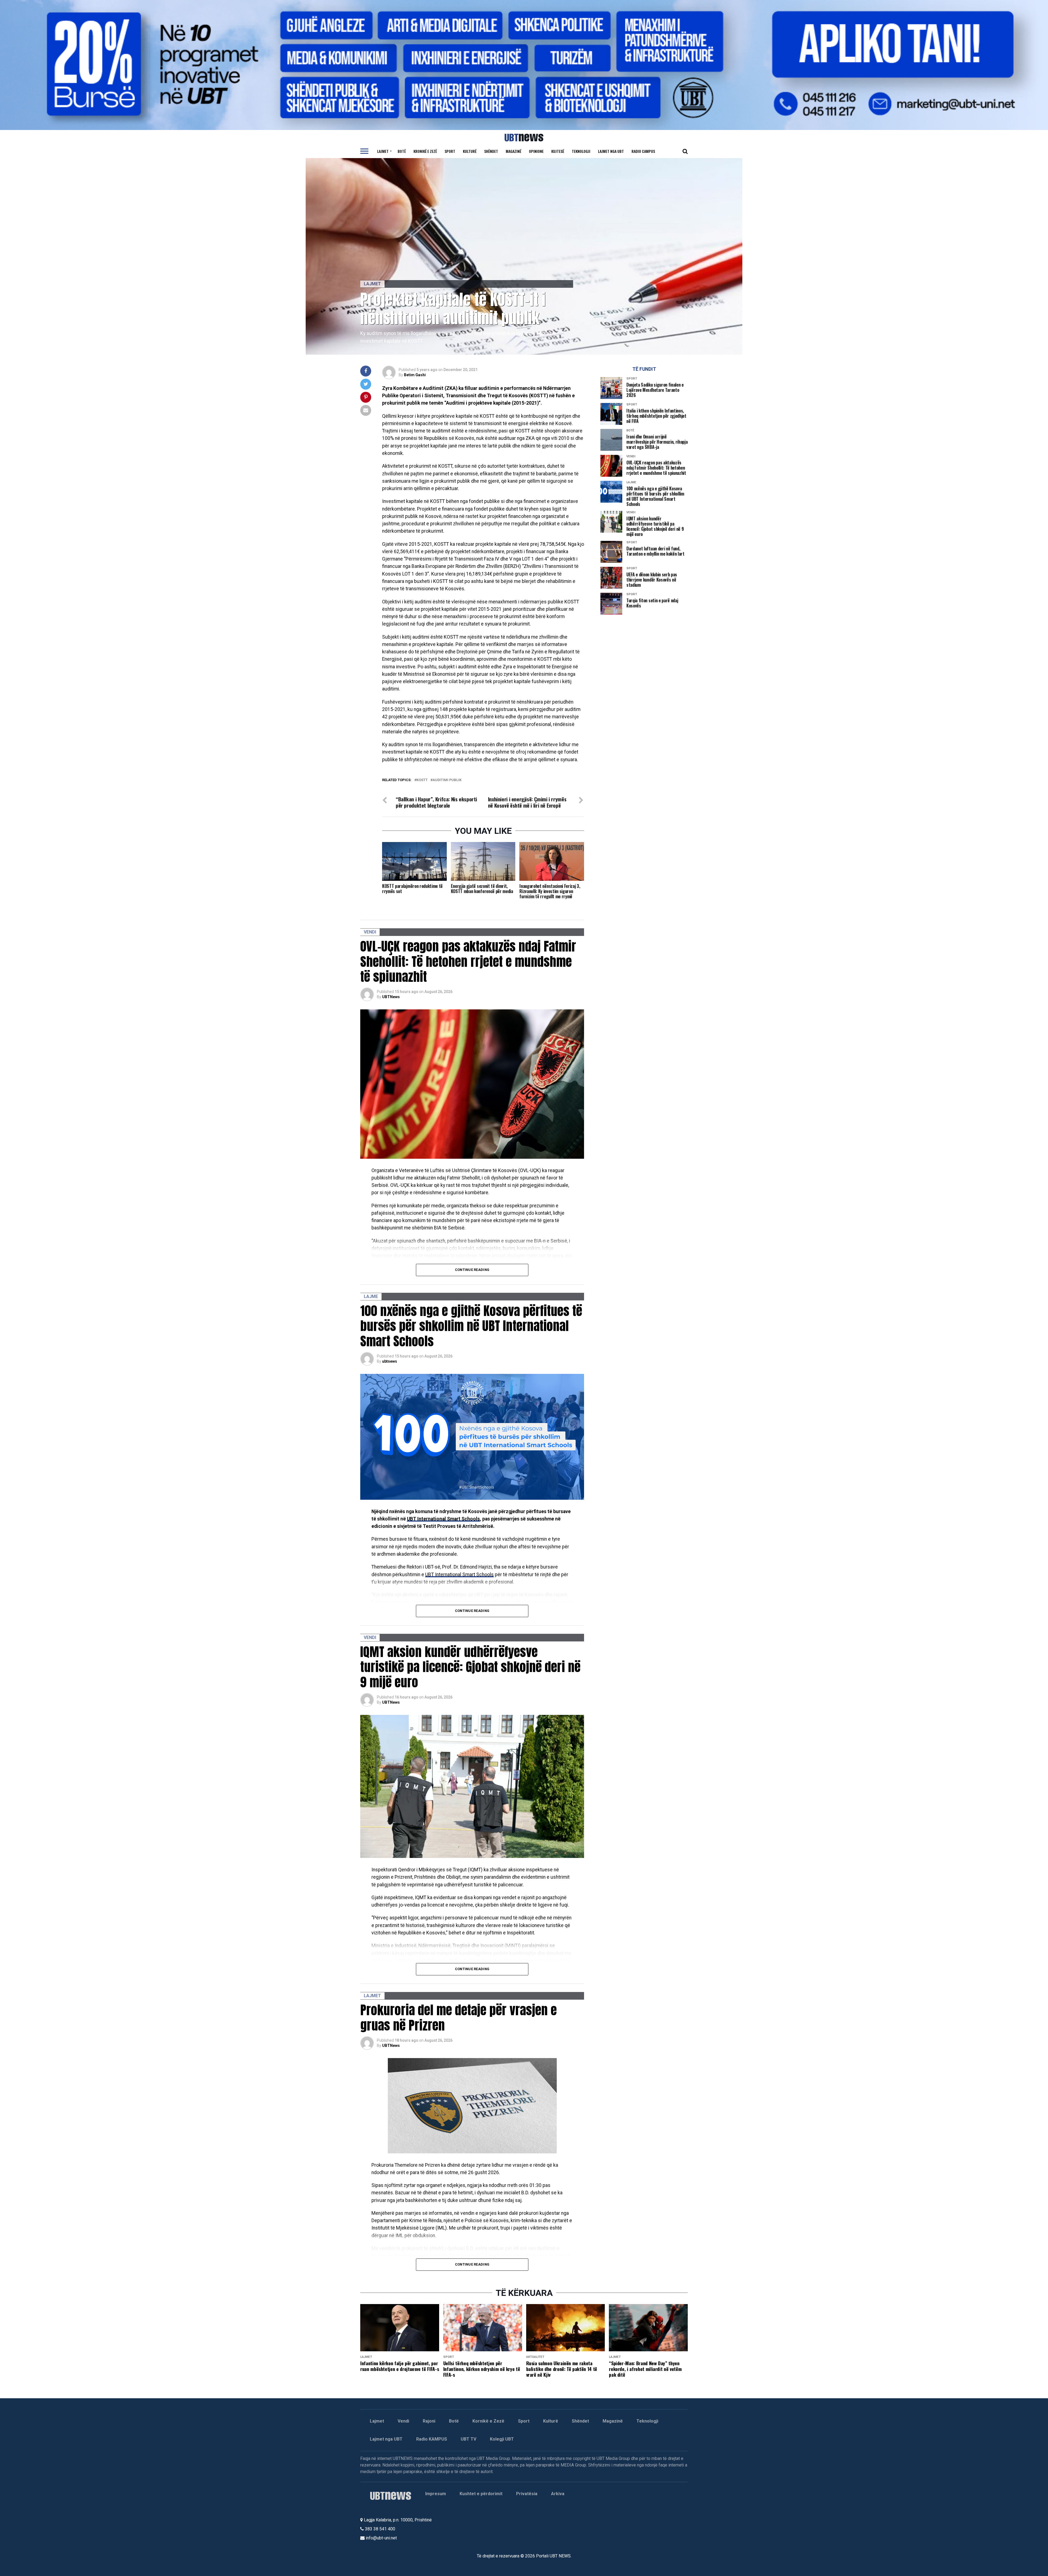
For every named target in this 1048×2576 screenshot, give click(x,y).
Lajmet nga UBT (611, 151)
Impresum (436, 2494)
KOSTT (422, 780)
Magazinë (513, 151)
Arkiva (558, 2494)
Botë (402, 151)
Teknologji (581, 151)
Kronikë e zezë (425, 151)
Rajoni (429, 2421)
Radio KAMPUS (432, 2439)
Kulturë (470, 151)
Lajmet (383, 151)
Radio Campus (643, 151)
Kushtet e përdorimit (481, 2494)
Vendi (403, 2421)
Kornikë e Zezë (488, 2421)
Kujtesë (558, 151)
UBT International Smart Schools (443, 1519)
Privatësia (527, 2494)
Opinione (536, 151)
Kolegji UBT (502, 2439)
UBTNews (391, 997)
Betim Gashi (415, 375)
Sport (450, 151)
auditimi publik (447, 780)
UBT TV (468, 2439)
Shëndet (491, 151)
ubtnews (390, 1361)
